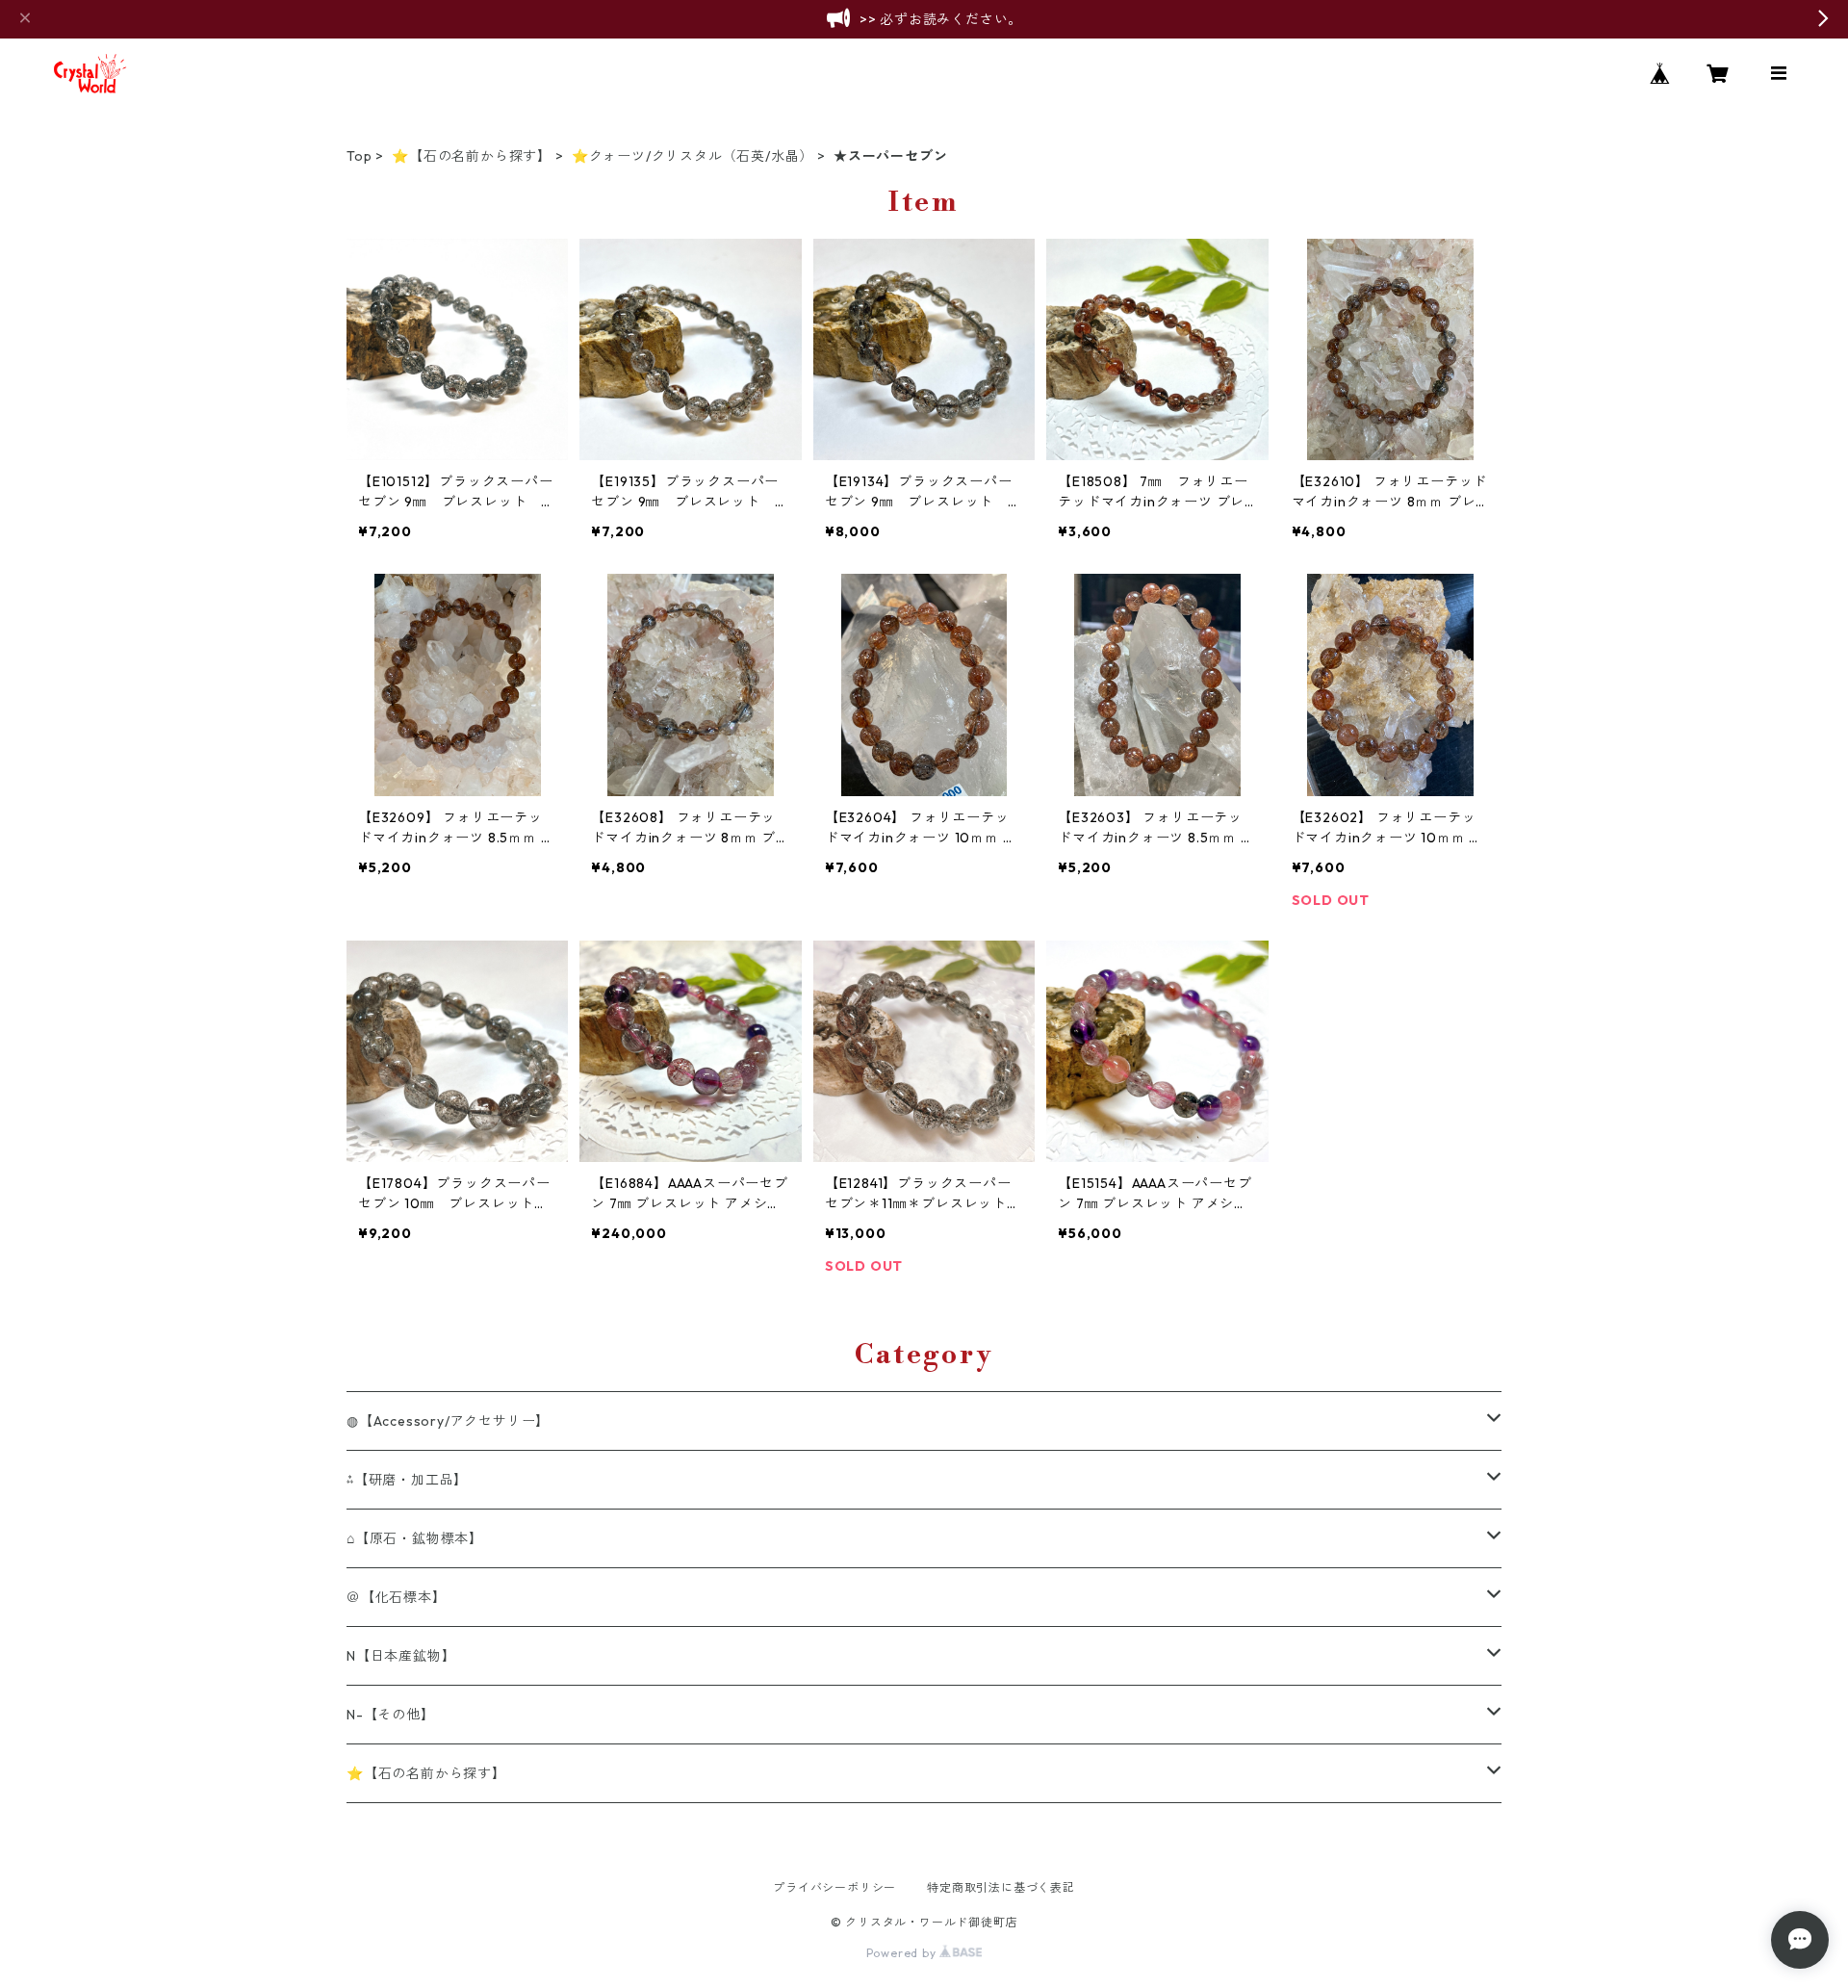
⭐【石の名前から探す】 (472, 156)
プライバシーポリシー (834, 1887)
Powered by (903, 1953)
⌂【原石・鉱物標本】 (415, 1538)
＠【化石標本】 (397, 1597)
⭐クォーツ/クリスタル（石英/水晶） (693, 156)
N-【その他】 (391, 1715)
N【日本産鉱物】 (401, 1656)
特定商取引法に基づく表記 (1001, 1887)
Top (359, 156)
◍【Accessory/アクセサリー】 (448, 1421)
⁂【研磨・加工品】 (407, 1480)
